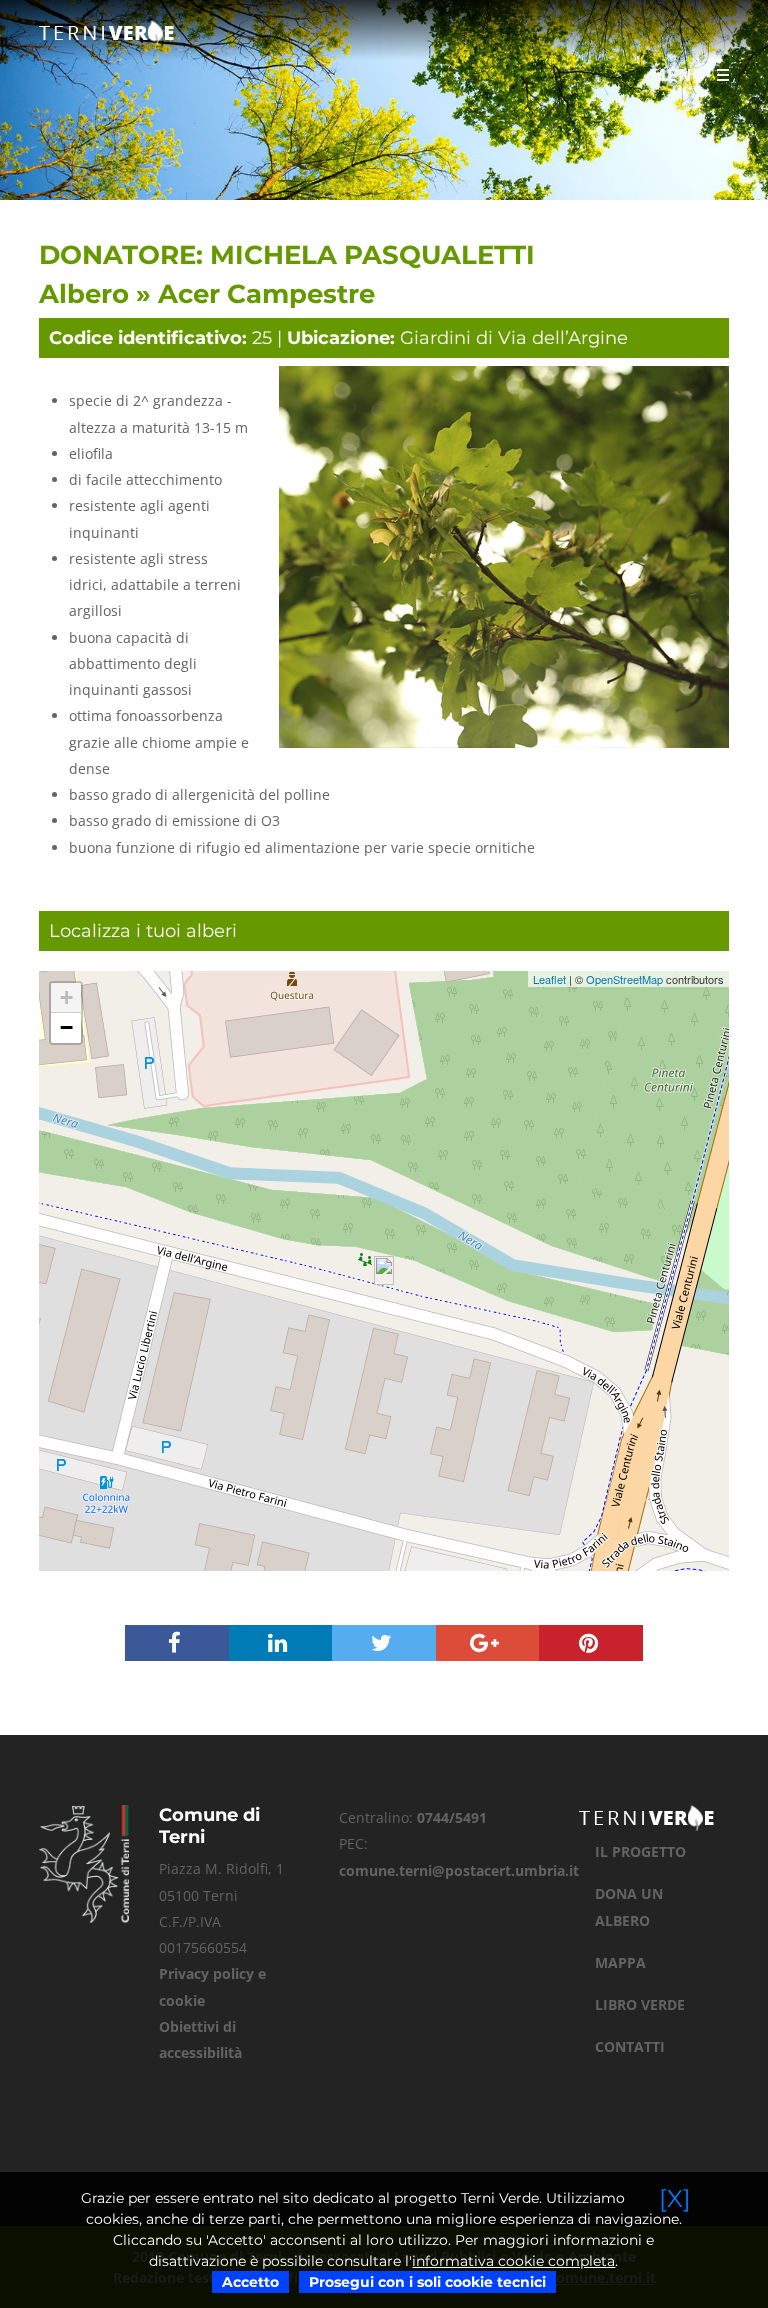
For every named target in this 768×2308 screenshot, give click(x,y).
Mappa (620, 1962)
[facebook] (177, 1645)
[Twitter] (384, 1645)
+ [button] (66, 997)
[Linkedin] (281, 1645)
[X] (675, 2198)
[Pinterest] (591, 1645)
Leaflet (549, 979)
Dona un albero (629, 1906)
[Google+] (488, 1645)
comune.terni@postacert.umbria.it (459, 1870)
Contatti (630, 2046)
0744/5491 (452, 1817)
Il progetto (640, 1851)
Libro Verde (640, 2004)
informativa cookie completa (513, 2261)
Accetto (250, 2282)
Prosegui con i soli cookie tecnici (427, 2282)
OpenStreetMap (624, 979)
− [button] (66, 1027)
